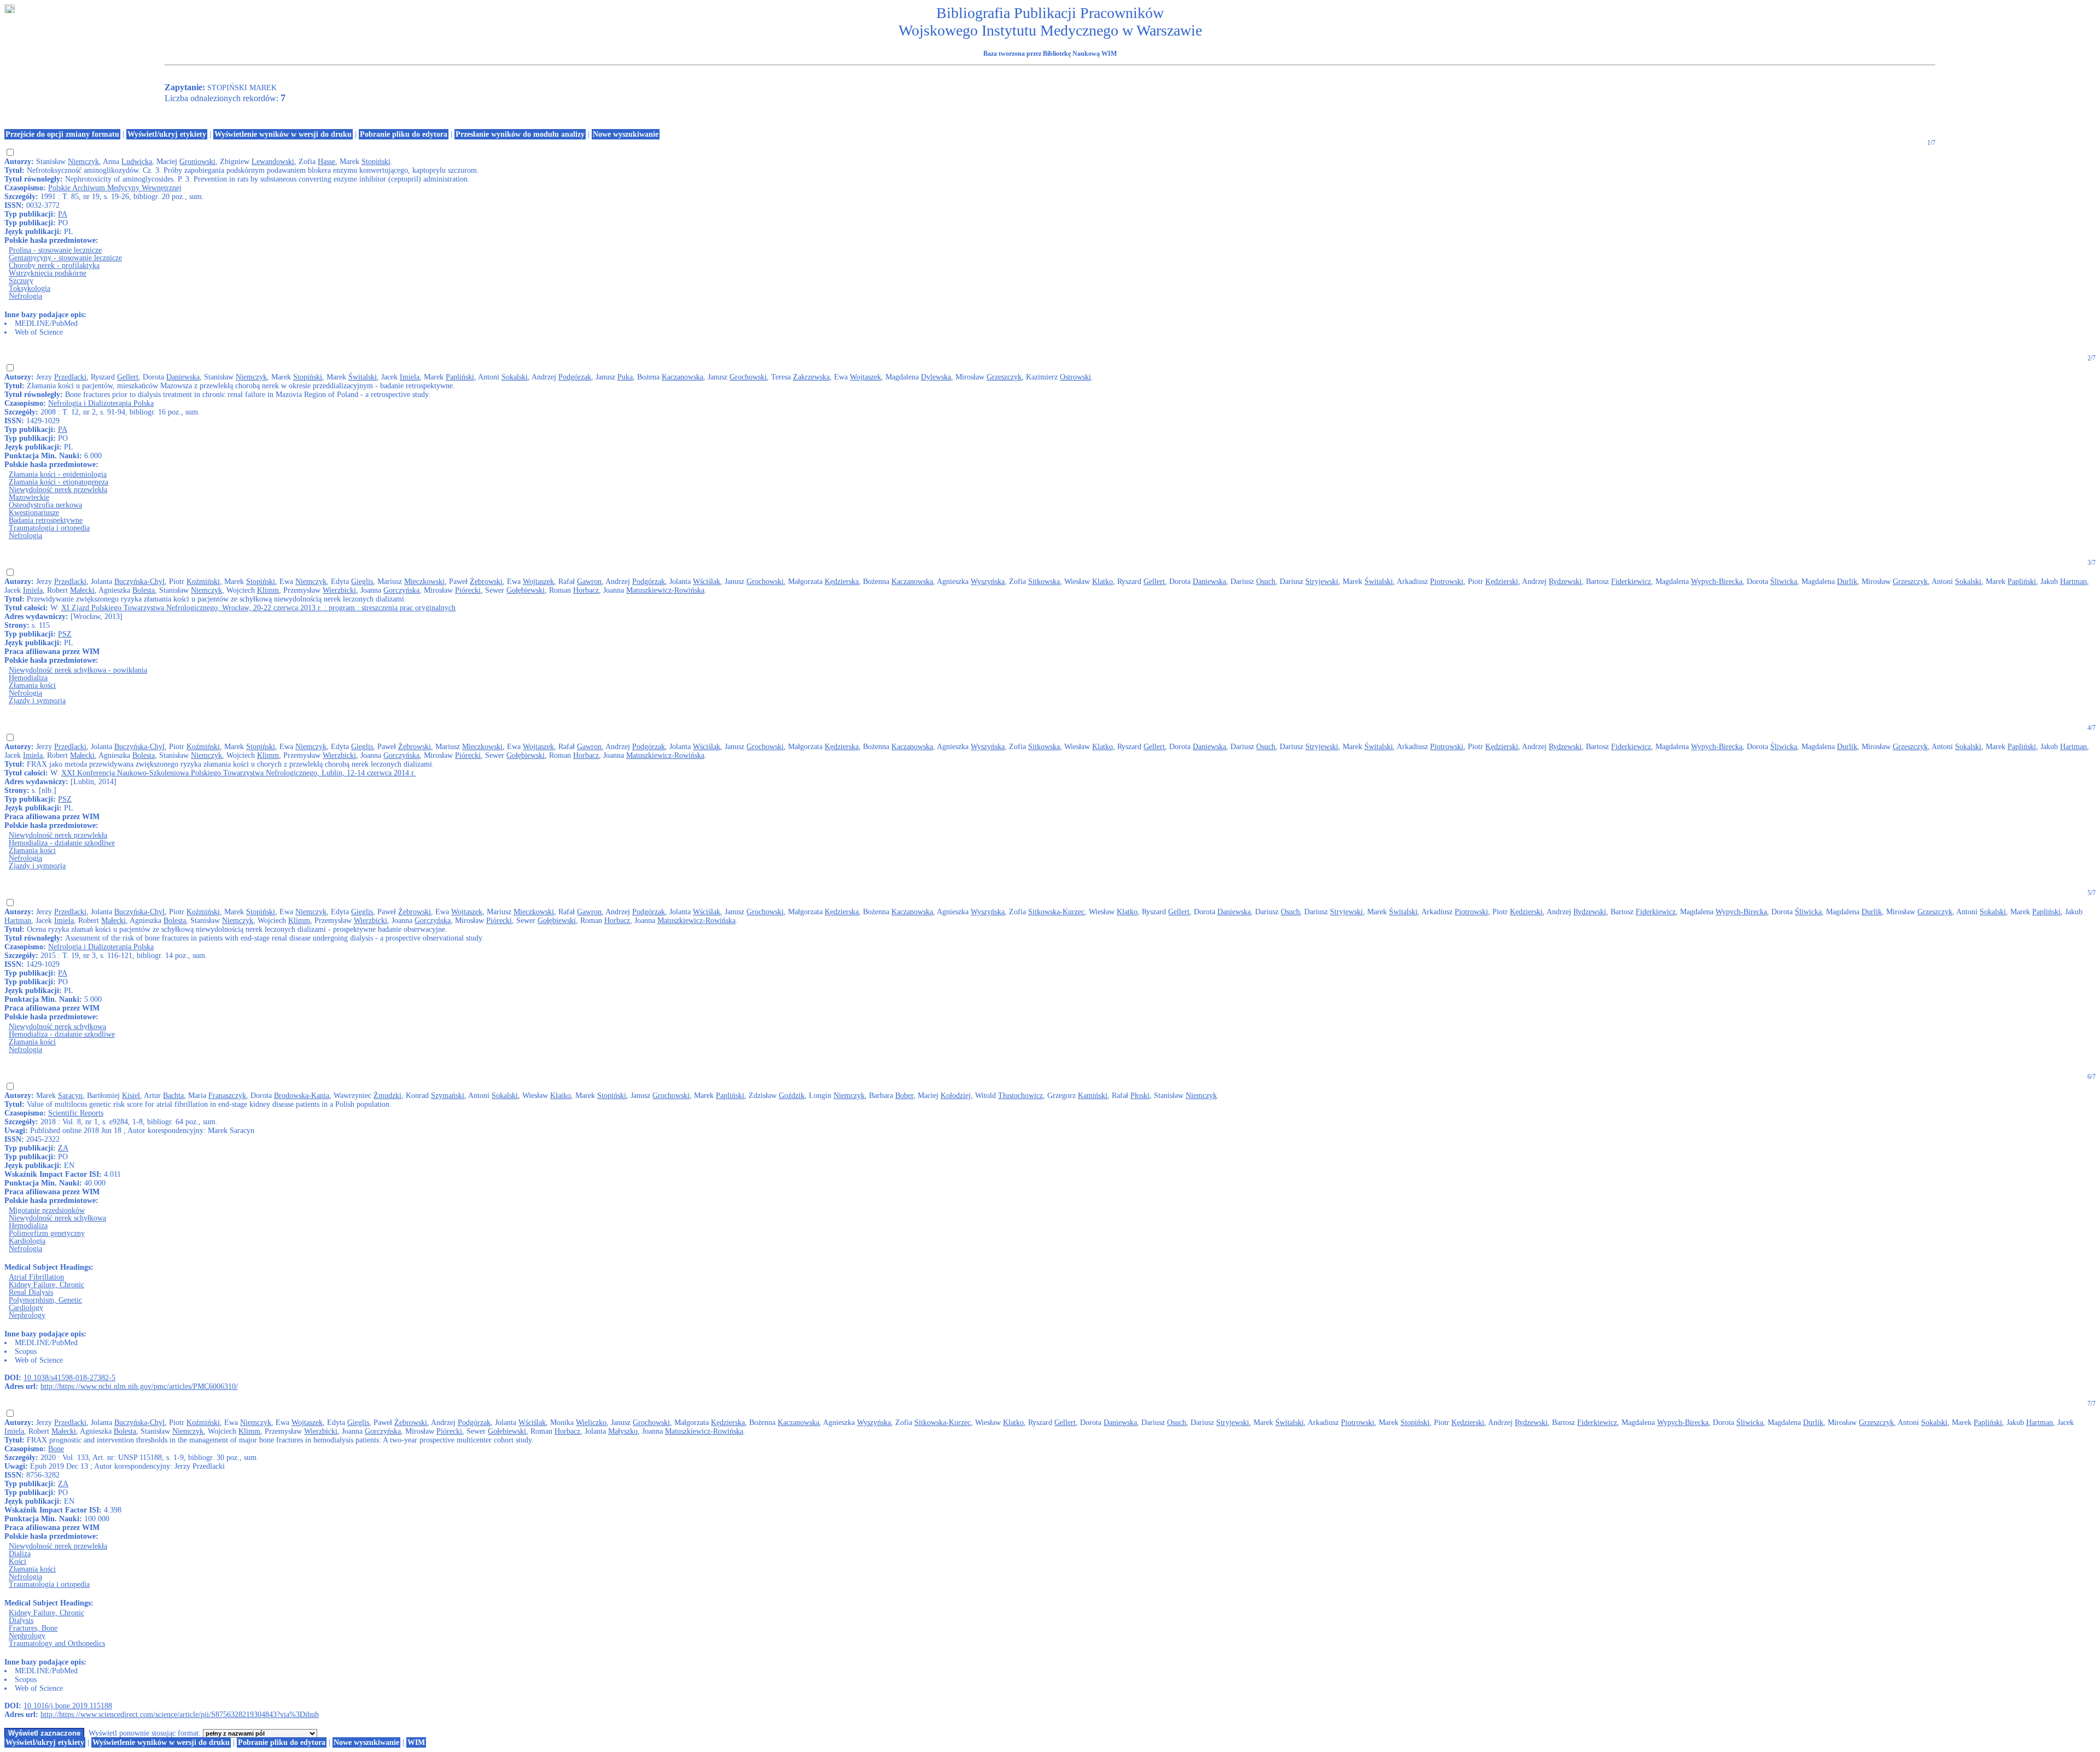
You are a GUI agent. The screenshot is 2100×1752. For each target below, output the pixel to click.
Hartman (2073, 582)
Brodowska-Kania (302, 1096)
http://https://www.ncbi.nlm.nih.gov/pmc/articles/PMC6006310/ (139, 1386)
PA (63, 214)
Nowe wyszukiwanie (626, 134)
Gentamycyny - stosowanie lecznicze (65, 258)
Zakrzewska (811, 377)
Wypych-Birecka (1717, 582)
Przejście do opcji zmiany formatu (62, 134)
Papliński (460, 377)
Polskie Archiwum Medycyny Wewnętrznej (115, 188)
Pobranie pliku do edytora (404, 134)
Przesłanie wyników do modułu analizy (520, 134)
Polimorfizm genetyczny (47, 1233)
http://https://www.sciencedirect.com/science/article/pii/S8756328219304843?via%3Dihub (180, 1715)
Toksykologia (30, 288)
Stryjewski (1322, 582)
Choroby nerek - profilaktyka (54, 265)
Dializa (20, 1554)
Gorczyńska (401, 590)
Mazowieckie (29, 497)
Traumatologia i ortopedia (49, 528)
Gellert (128, 377)
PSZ (65, 634)
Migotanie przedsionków (47, 1210)
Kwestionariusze (34, 513)
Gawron (589, 582)
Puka (625, 377)
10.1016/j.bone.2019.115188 (68, 1706)
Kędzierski (1502, 582)
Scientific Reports (76, 1113)
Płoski (1140, 1096)
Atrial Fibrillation (36, 1277)
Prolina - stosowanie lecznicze (55, 250)
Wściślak (707, 582)
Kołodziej (956, 1096)
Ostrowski (1075, 377)
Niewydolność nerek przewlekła (58, 490)
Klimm (268, 590)
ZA (63, 1148)
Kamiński (1093, 1096)
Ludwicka (137, 162)
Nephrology (27, 1315)
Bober (904, 1096)
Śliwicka (1784, 582)
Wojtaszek (865, 377)
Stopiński (376, 162)
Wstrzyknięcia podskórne (48, 273)
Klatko (1102, 582)
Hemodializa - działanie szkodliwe (62, 843)
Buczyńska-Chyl (139, 582)
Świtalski (363, 377)
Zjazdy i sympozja (37, 701)
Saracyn (70, 1096)
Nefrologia (25, 296)
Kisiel (131, 1096)
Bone (56, 1449)
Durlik (1847, 582)
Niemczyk (83, 162)
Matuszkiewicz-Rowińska (665, 590)
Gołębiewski (526, 590)
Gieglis (362, 582)
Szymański (448, 1096)
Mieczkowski (424, 582)
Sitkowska (1044, 582)
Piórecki (468, 590)
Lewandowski (273, 162)
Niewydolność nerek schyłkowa (57, 1027)
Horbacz (586, 590)
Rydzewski (1565, 582)
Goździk (792, 1096)
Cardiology (26, 1308)
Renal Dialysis (31, 1292)
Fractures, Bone (33, 1628)
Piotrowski (1447, 582)
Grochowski (748, 377)
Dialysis (21, 1620)
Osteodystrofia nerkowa (45, 505)
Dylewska (936, 377)
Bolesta (144, 590)
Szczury (21, 281)
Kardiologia (27, 1241)
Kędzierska (842, 582)
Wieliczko (591, 1423)
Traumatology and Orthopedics (57, 1643)
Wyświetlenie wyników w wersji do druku (283, 134)
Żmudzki (387, 1096)
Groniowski (197, 162)
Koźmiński (203, 582)
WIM (416, 1742)
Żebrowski (486, 582)
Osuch (1266, 582)
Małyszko (623, 1431)
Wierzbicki (339, 590)
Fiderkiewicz (1631, 582)
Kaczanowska (682, 377)
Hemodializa (28, 678)
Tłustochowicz (1020, 1096)
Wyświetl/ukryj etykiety (167, 134)
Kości (17, 1561)
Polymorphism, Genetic (45, 1300)
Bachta (173, 1096)
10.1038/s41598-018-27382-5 (69, 1378)
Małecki (82, 590)
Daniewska (183, 377)
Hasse (326, 162)
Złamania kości (32, 685)
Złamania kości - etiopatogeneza (59, 482)
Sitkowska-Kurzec (1056, 912)
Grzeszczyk (1004, 377)
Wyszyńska (988, 582)
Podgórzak (575, 377)
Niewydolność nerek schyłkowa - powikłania (78, 670)
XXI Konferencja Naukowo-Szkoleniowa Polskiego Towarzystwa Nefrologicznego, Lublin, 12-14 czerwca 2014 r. (238, 773)
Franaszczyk (227, 1096)
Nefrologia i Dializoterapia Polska (101, 403)
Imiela (410, 377)
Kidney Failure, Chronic (46, 1285)
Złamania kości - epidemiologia (58, 474)
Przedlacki (70, 377)
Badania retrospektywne (46, 520)
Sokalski (515, 377)
